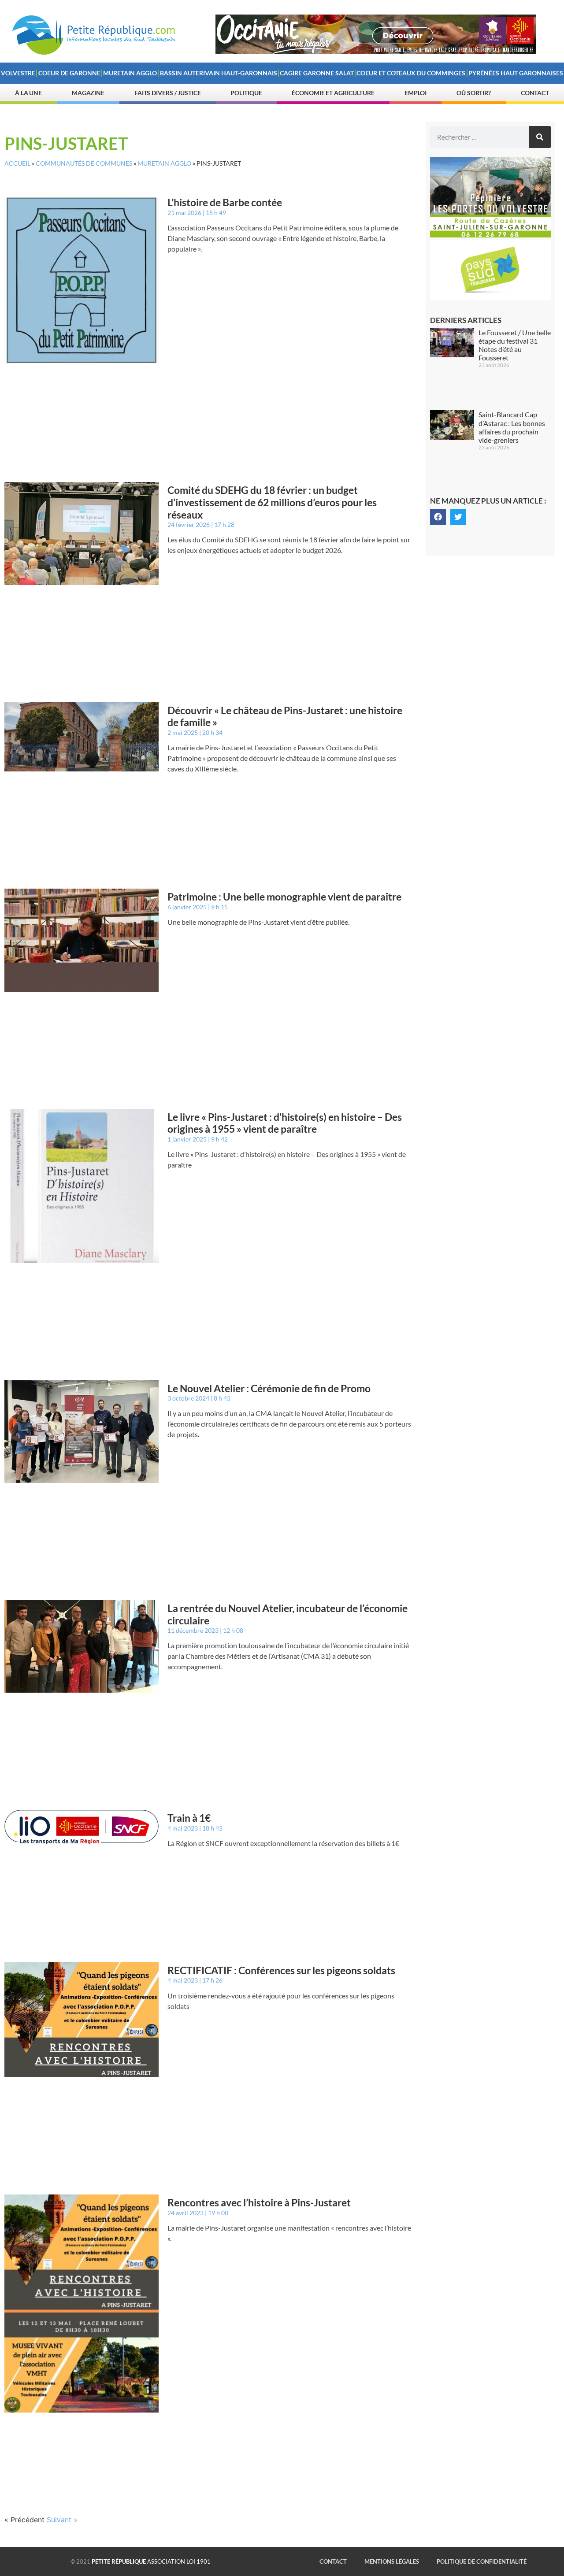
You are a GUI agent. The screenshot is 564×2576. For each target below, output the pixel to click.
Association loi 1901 (151, 2561)
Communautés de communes (84, 163)
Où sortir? (474, 93)
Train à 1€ (189, 1818)
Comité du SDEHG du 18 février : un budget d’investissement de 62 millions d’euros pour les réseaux (272, 502)
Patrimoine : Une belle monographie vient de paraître (284, 897)
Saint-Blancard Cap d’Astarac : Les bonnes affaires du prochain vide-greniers (512, 427)
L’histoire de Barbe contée (225, 202)
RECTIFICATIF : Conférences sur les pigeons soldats (281, 1970)
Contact (535, 93)
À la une (28, 93)
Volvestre (18, 73)
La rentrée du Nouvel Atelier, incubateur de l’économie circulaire (288, 1614)
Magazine (88, 93)
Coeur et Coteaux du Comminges (411, 73)
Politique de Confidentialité (482, 2561)
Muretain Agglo (130, 73)
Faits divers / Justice (168, 93)
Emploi (416, 93)
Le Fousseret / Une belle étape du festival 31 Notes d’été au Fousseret (515, 345)
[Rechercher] (540, 137)
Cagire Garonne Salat (317, 73)
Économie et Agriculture (333, 93)
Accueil (17, 163)
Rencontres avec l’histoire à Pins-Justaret (259, 2202)
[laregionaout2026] (376, 52)
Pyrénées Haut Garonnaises (516, 73)
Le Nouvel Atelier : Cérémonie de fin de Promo (269, 1388)
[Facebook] (438, 517)
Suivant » (62, 2520)
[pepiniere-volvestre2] (490, 235)
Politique (246, 93)
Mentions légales (392, 2561)
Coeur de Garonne (69, 73)
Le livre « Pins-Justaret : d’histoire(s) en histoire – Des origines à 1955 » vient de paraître (285, 1123)
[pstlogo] (490, 298)
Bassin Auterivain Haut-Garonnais (219, 73)
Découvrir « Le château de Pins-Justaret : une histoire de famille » (285, 716)
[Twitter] (458, 517)
